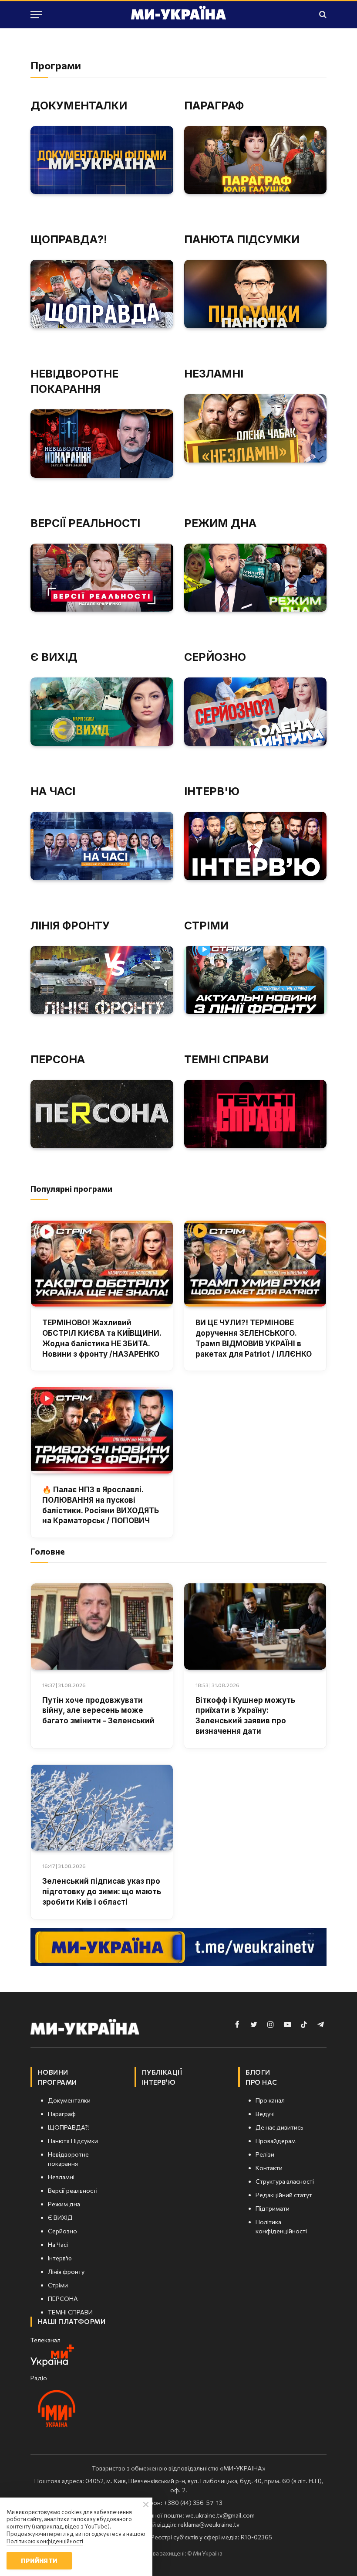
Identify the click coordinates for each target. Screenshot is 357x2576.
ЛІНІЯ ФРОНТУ (70, 926)
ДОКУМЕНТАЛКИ (79, 105)
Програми (57, 2082)
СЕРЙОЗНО (215, 657)
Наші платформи (72, 2321)
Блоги (258, 2072)
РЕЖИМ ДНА (220, 523)
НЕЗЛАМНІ (214, 374)
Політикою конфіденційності (45, 2541)
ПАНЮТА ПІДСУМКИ (242, 239)
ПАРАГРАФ (214, 105)
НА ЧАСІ (53, 791)
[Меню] (36, 15)
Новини (53, 2072)
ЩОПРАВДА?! (69, 239)
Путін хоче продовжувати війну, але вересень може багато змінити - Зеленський (98, 1711)
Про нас (261, 2082)
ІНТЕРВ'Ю (212, 791)
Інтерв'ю (159, 2082)
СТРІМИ (206, 926)
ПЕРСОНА (58, 1059)
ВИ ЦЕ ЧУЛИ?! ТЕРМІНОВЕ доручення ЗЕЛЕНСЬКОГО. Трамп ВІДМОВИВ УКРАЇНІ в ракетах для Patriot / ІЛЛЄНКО (254, 1338)
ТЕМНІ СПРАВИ (226, 1059)
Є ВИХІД (54, 657)
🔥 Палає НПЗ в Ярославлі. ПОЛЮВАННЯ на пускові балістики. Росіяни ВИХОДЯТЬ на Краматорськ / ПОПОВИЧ (101, 1505)
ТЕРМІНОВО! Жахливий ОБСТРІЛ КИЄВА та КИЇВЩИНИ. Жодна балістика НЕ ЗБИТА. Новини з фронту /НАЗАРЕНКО (102, 1338)
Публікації (162, 2072)
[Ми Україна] (178, 14)
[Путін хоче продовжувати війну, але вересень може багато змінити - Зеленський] (102, 1627)
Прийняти (39, 2561)
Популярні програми (71, 1189)
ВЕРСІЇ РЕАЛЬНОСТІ (85, 523)
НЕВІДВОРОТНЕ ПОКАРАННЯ (74, 381)
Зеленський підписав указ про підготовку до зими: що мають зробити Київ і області (102, 1892)
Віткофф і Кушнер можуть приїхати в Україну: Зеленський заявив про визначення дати (245, 1716)
